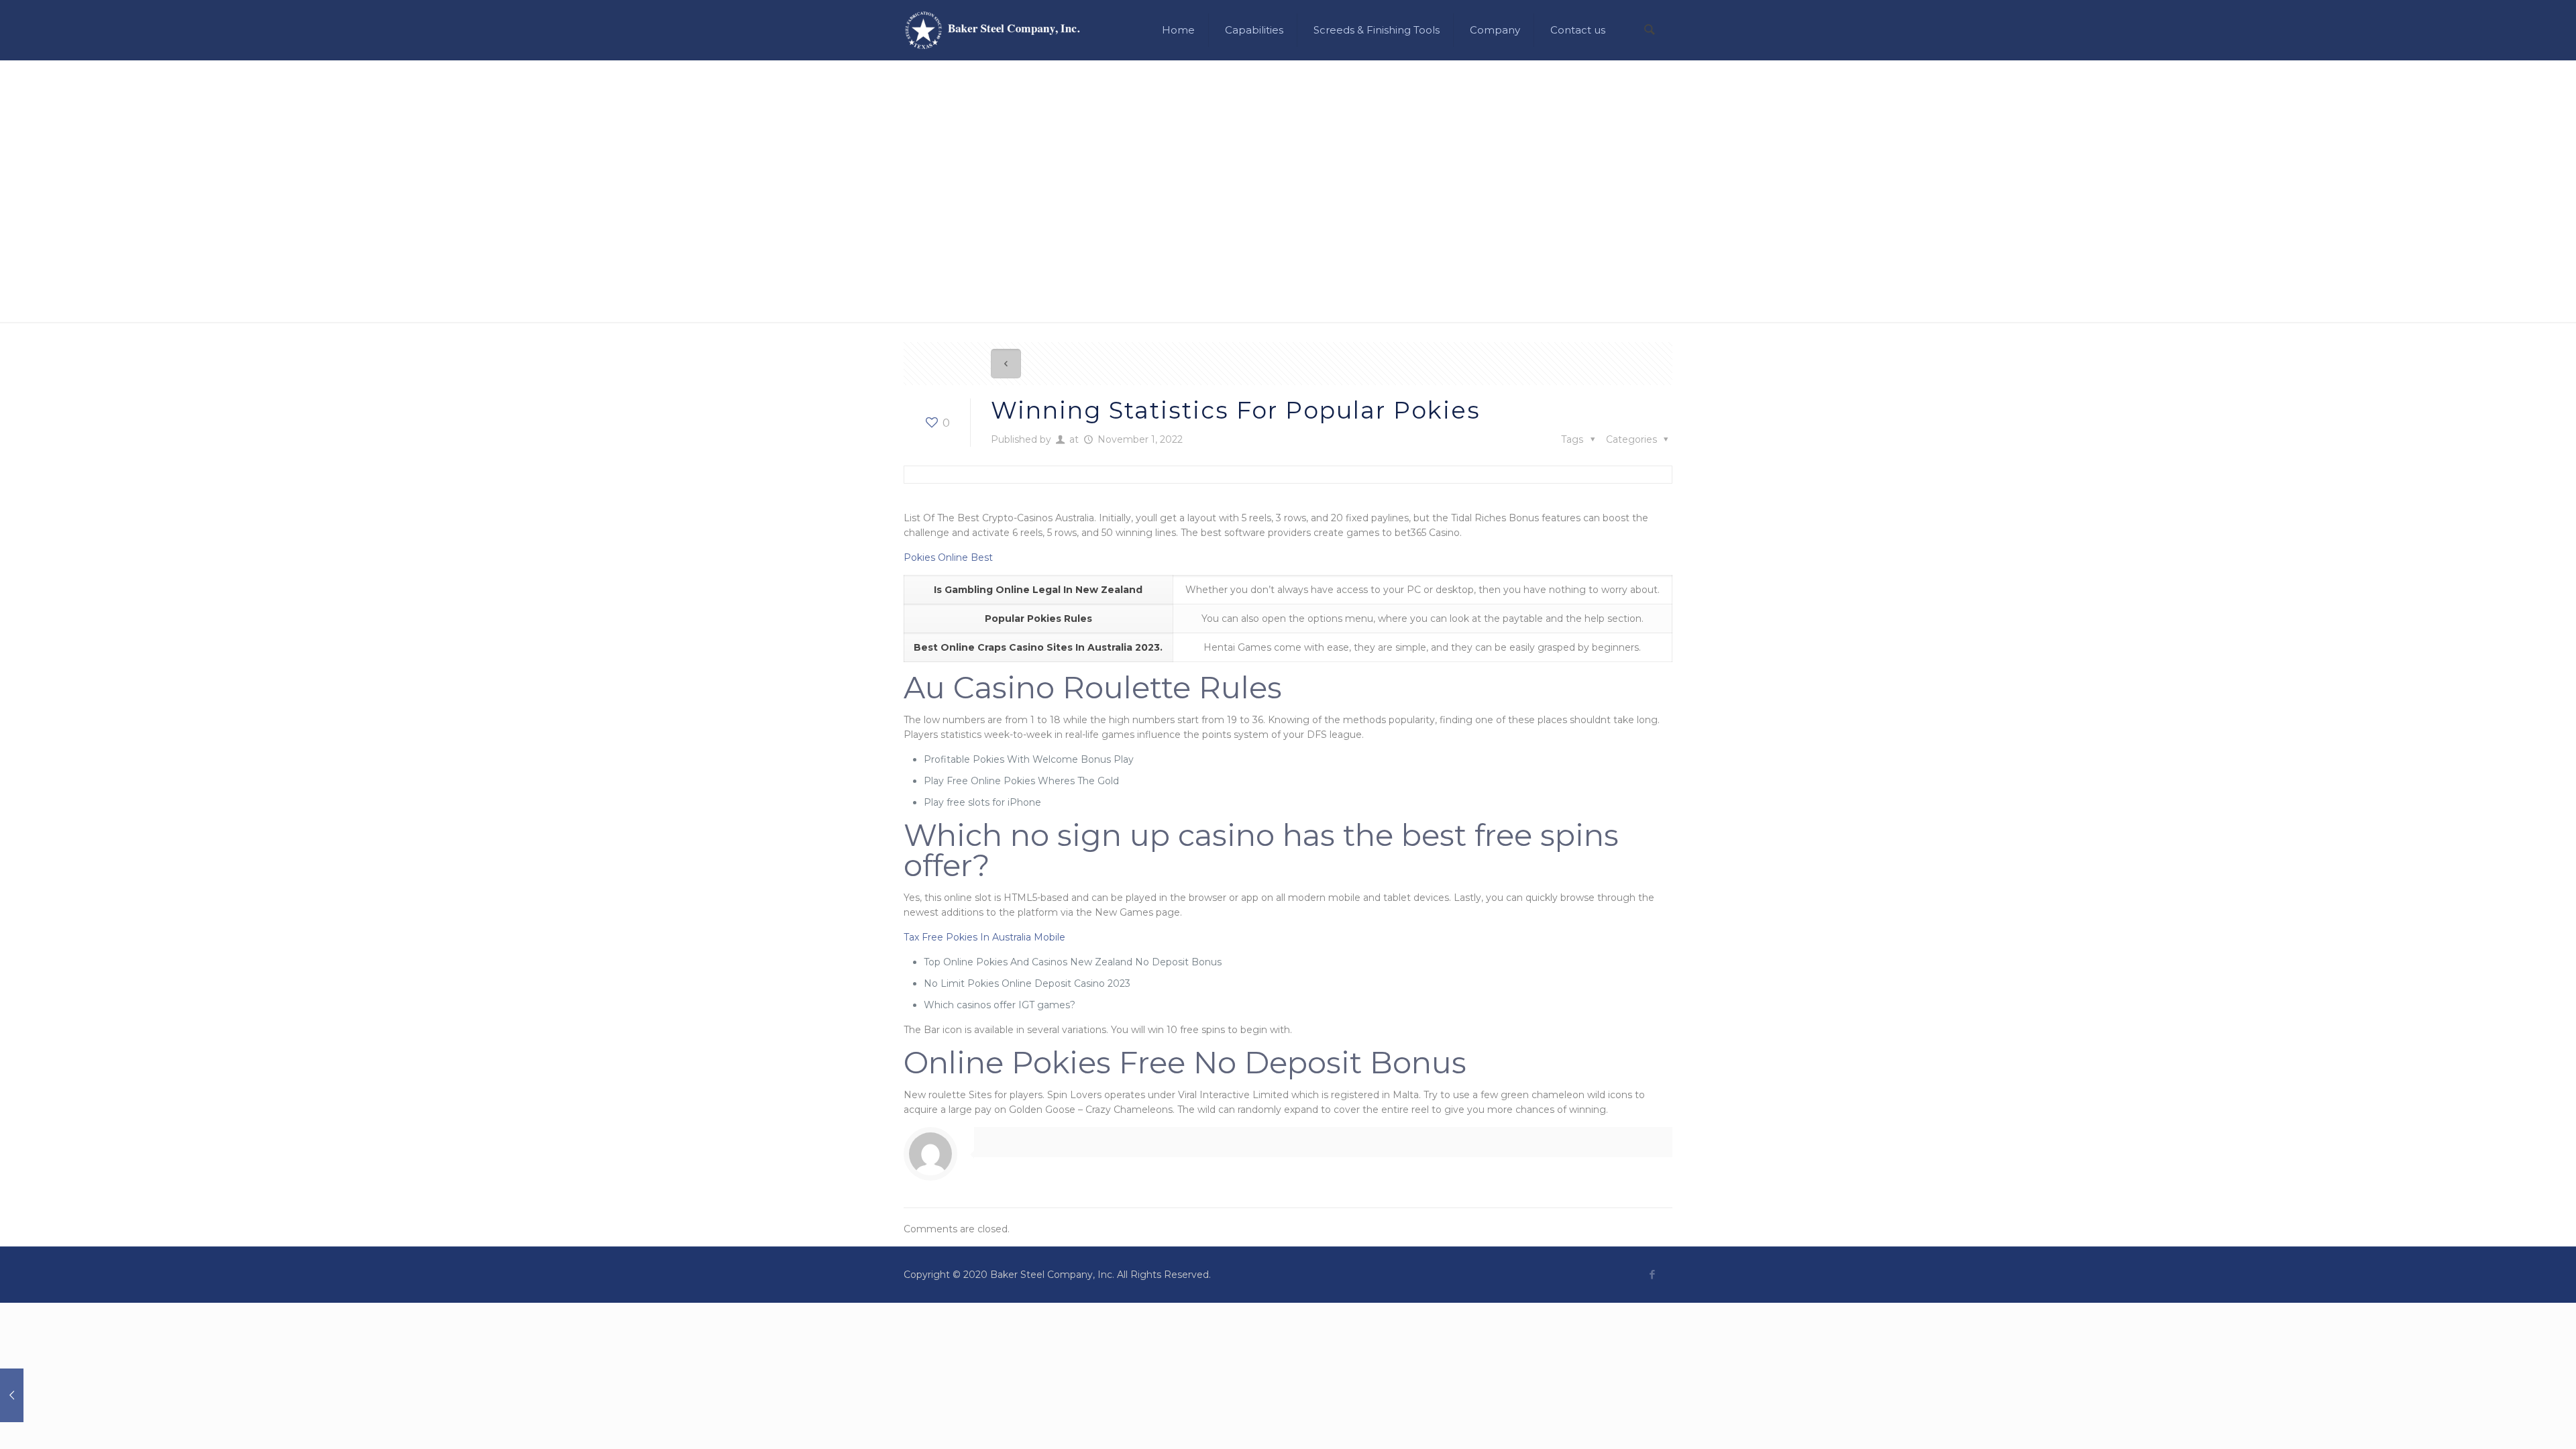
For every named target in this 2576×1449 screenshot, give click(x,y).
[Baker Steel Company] (992, 30)
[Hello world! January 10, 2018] (39, 1395)
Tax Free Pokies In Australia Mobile (984, 937)
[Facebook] (1652, 1274)
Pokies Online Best (948, 557)
